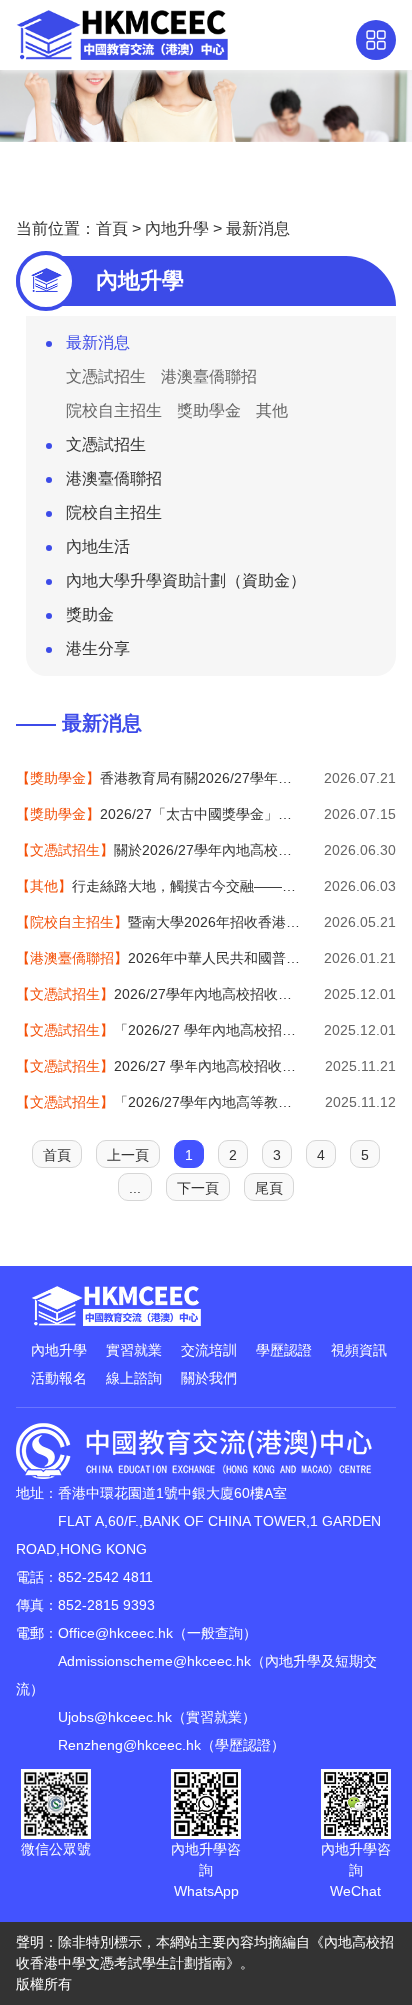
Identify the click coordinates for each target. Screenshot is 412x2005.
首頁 (112, 228)
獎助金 (90, 614)
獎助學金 (209, 410)
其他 (272, 410)
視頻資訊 (359, 1350)
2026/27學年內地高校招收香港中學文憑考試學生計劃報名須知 (158, 994)
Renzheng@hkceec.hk (129, 1745)
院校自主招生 (114, 410)
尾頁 (269, 1188)
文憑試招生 (106, 376)
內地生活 (98, 546)
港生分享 (98, 648)
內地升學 (177, 228)
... (135, 1188)
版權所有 (44, 1984)
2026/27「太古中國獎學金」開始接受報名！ (158, 814)
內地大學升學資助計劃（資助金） (186, 580)
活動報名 (59, 1378)
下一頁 (198, 1188)
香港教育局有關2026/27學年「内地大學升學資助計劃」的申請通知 (158, 778)
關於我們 (209, 1378)
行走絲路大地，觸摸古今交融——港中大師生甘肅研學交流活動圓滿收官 (158, 886)
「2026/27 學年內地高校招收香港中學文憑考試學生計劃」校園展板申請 (158, 1030)
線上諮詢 (134, 1378)
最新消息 (258, 228)
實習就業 (134, 1350)
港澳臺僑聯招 (209, 376)
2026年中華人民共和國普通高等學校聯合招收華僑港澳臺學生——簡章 (158, 958)
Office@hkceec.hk (115, 1633)
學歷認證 (284, 1350)
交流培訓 (209, 1350)
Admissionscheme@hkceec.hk (154, 1661)
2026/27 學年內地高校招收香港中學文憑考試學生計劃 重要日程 (158, 1066)
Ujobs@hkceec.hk (115, 1717)
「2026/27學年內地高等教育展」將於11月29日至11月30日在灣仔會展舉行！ (158, 1102)
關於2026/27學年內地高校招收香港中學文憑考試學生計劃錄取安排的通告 (158, 850)
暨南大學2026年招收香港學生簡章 (158, 922)
